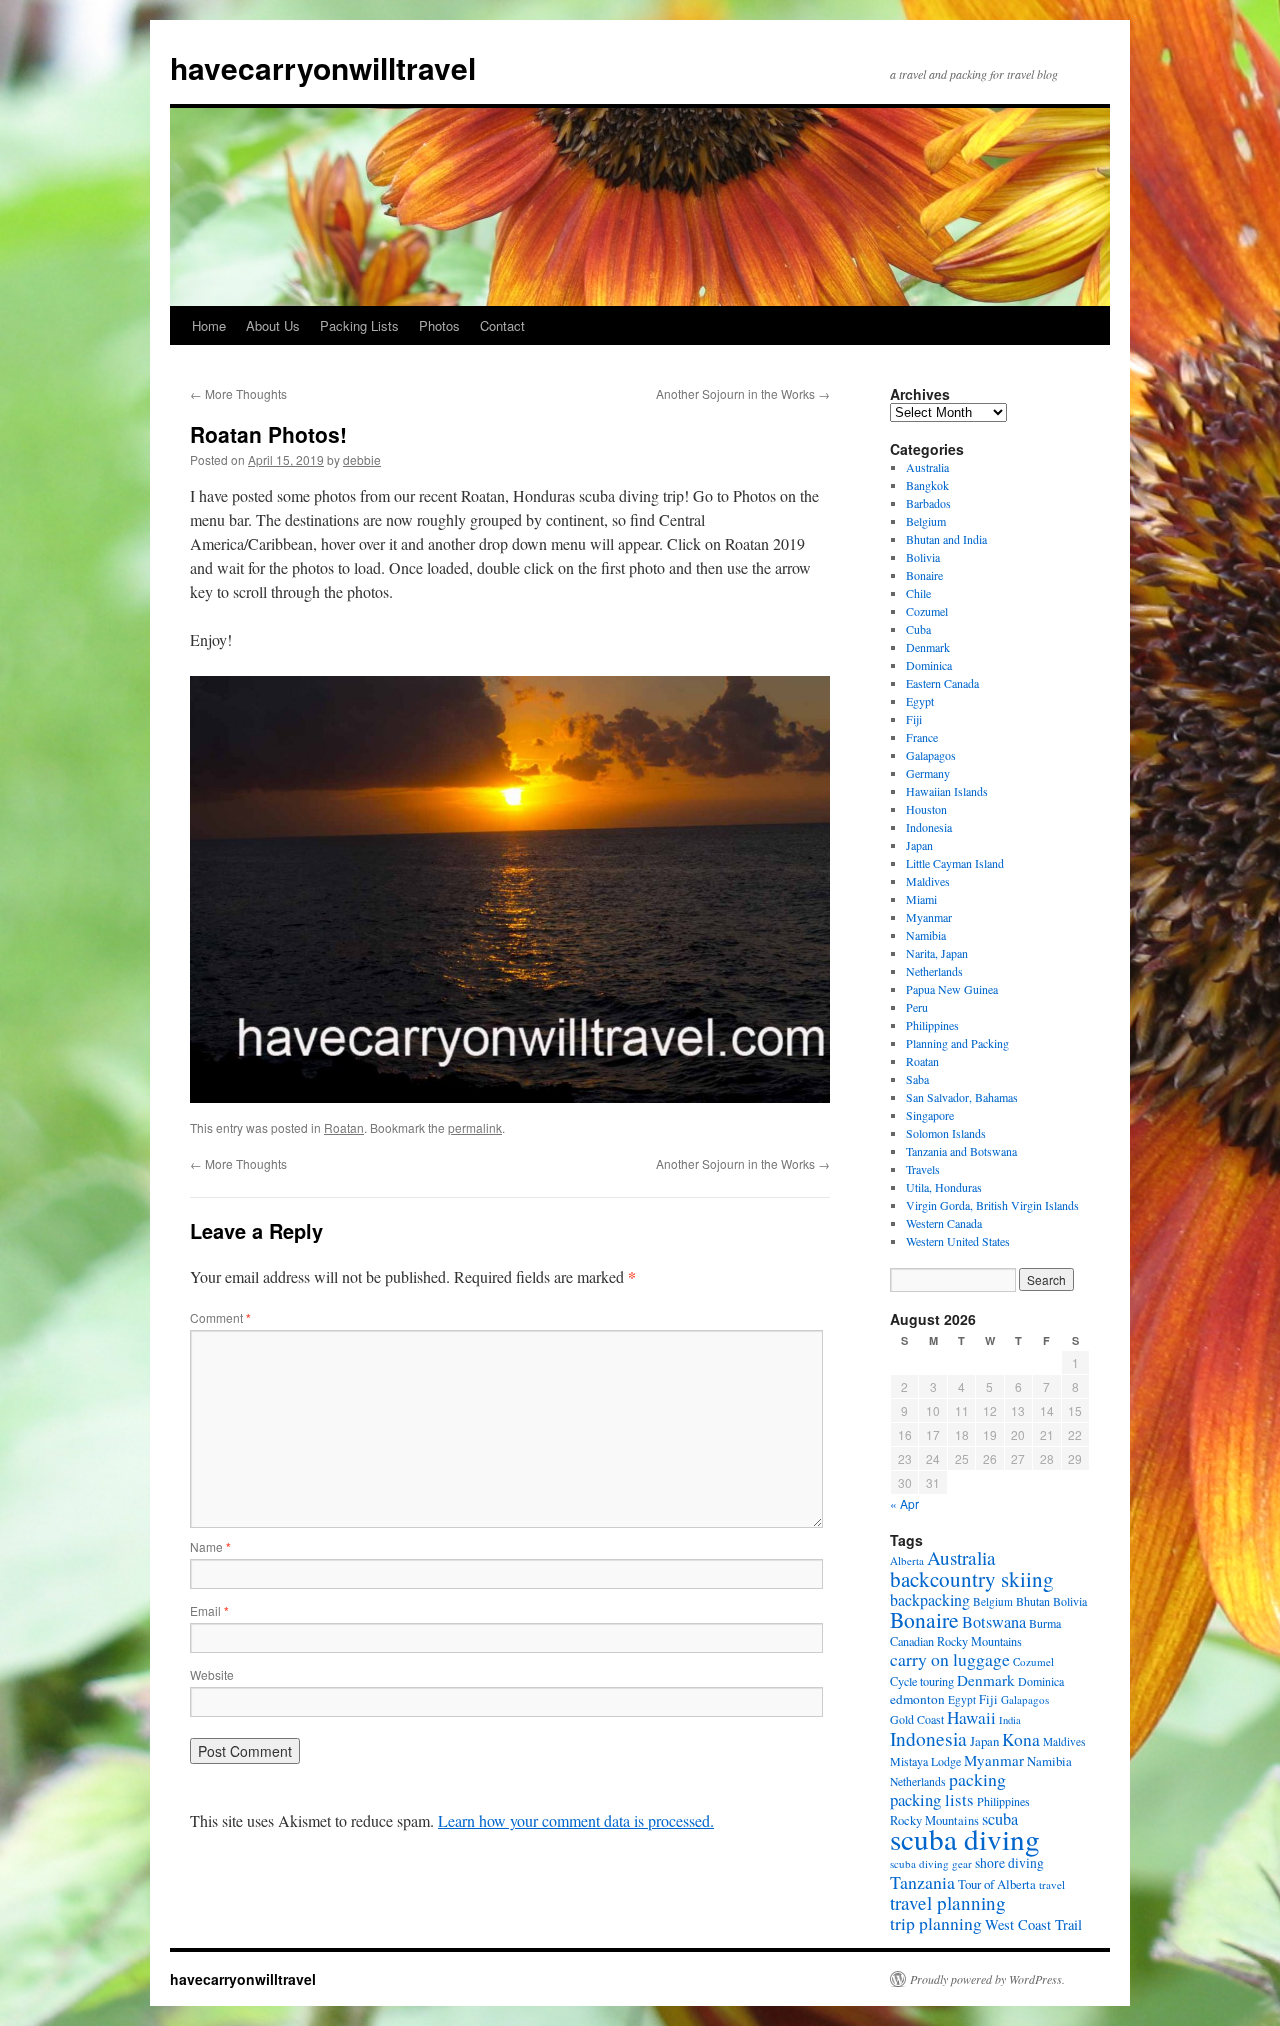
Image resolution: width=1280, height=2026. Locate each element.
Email (209, 1610)
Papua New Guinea (952, 989)
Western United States (958, 1241)
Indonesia (929, 827)
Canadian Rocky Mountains (956, 1641)
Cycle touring (922, 1681)
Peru (917, 1007)
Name (210, 1546)
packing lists (932, 1799)
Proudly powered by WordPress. (987, 1979)
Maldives (928, 881)
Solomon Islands (946, 1133)
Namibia (926, 935)
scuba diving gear (931, 1863)
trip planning (936, 1923)
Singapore (930, 1115)
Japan (919, 845)
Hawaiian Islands (947, 791)
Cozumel (927, 611)
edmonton (917, 1699)
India (1010, 1720)
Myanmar (929, 917)
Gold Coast (917, 1719)
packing (977, 1779)
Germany (928, 773)
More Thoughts (238, 393)
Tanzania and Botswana (961, 1151)
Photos (439, 325)
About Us (273, 325)
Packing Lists (359, 325)
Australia (927, 467)
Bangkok (927, 485)
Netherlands (934, 971)
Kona (1021, 1739)
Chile (918, 593)
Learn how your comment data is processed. (576, 1820)
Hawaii (971, 1717)
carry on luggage (950, 1659)
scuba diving (965, 1838)
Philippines (932, 1025)
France (922, 737)
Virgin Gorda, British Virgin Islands (992, 1205)
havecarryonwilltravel (323, 67)
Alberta (907, 1560)
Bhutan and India (946, 539)
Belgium (926, 521)
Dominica (929, 665)
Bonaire (924, 575)
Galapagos (931, 755)
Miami (921, 899)
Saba (917, 1079)
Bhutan (1033, 1601)
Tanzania (922, 1882)
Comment (220, 1317)
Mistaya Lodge (925, 1761)
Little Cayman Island (955, 863)
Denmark (928, 647)
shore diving (1009, 1863)
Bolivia (923, 557)
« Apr (904, 1503)
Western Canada (944, 1223)
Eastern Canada (942, 683)
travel (1052, 1884)
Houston (926, 809)
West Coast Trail (1033, 1924)
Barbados (928, 503)
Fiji (914, 719)
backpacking (930, 1599)
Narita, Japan (937, 953)
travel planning (948, 1902)
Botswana (994, 1622)
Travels (923, 1169)
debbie (362, 459)
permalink (475, 1127)
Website (212, 1674)
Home (209, 325)
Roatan (344, 1127)
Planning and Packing (957, 1043)
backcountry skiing (972, 1579)
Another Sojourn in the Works (743, 393)
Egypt (920, 701)
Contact (502, 325)
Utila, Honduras (944, 1187)
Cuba (918, 629)
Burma (1045, 1623)
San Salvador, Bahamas (962, 1097)
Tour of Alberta (997, 1884)
